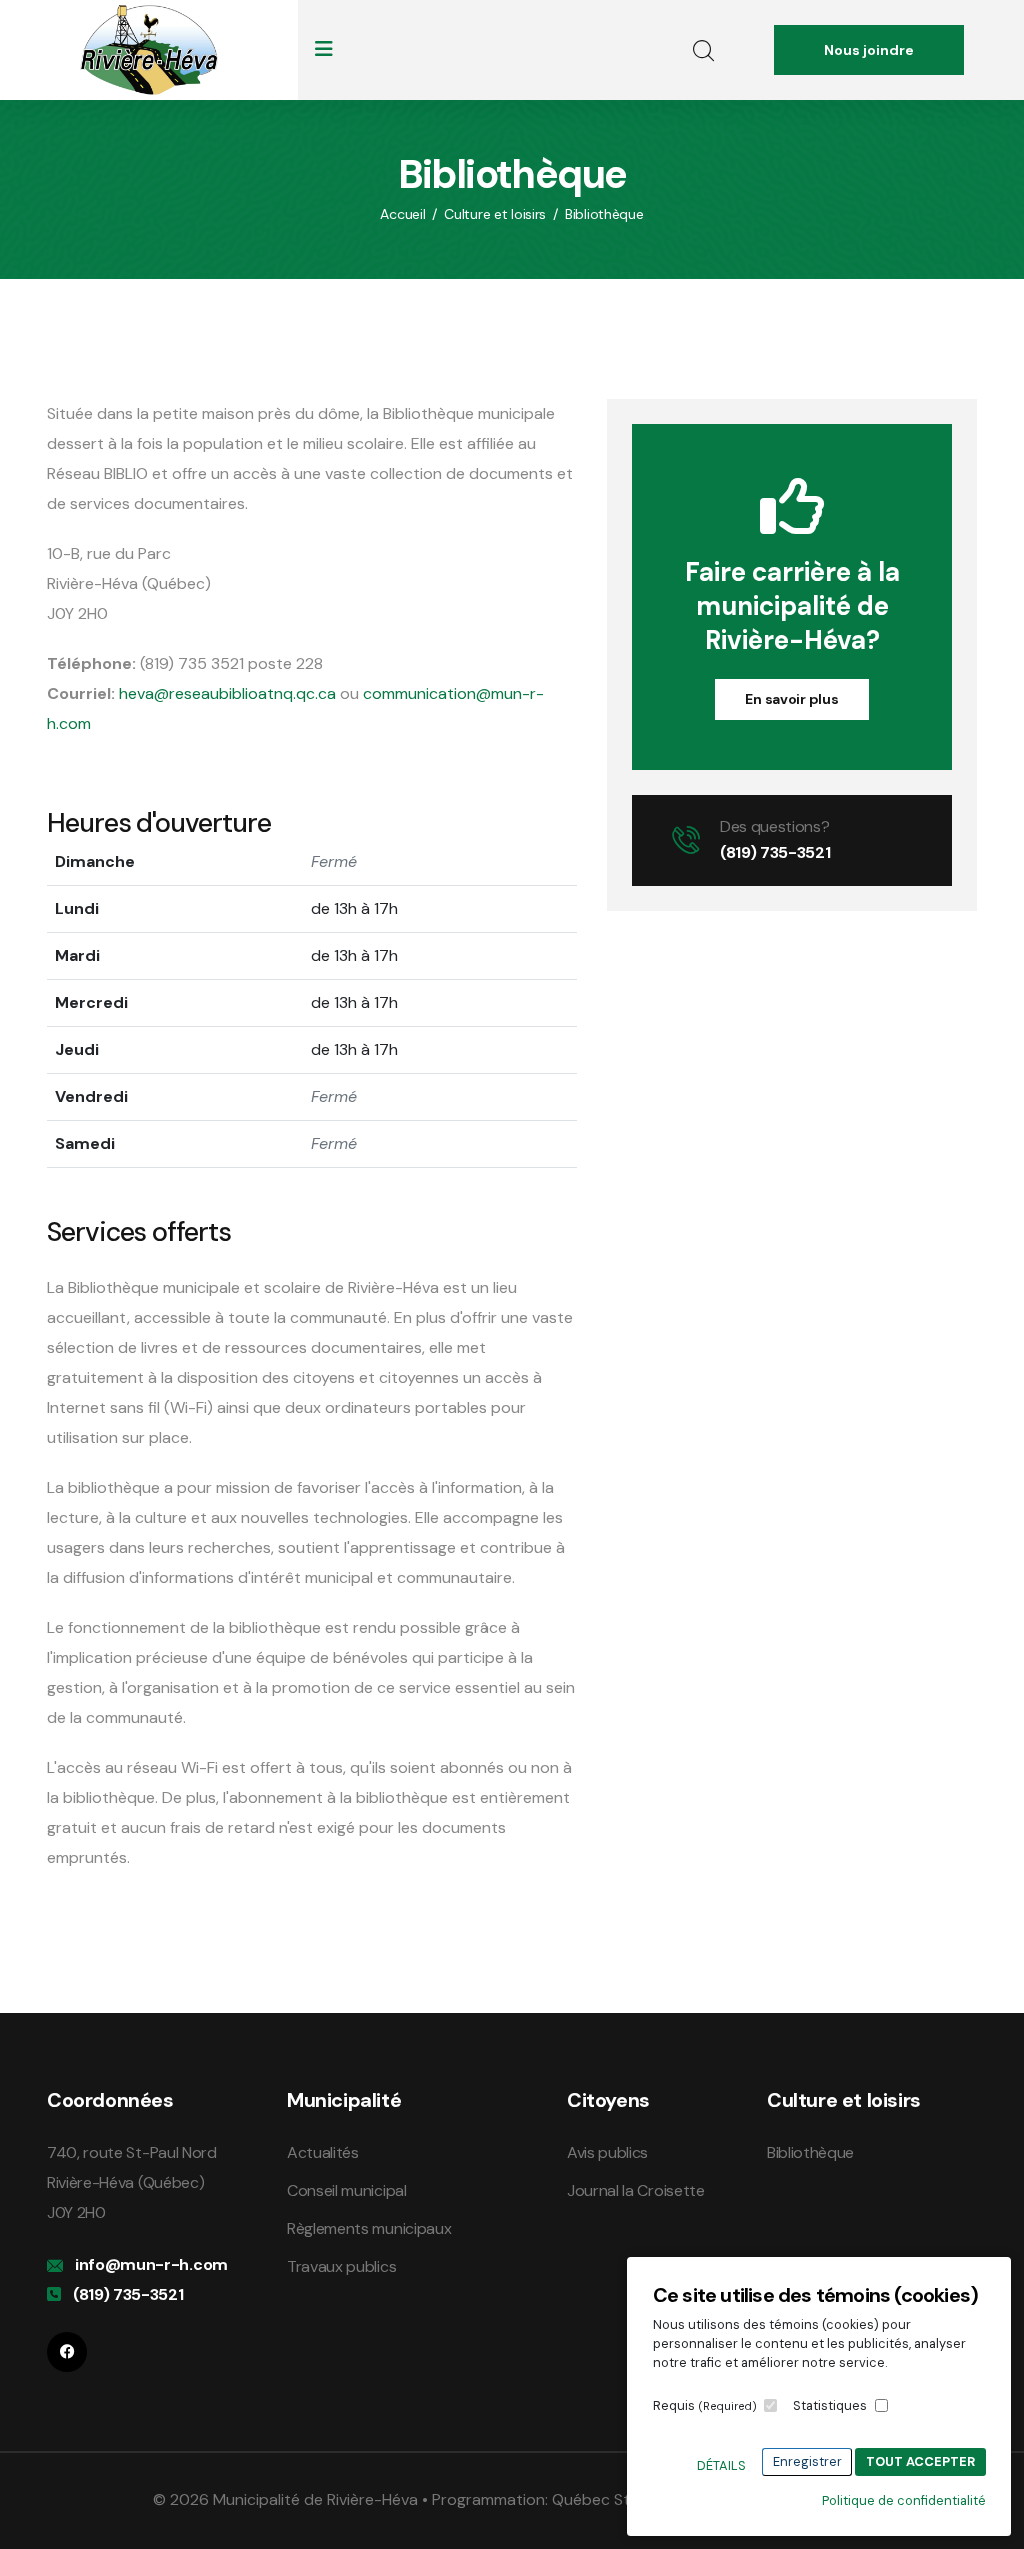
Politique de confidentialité (904, 2500)
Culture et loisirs (495, 214)
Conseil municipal (347, 2190)
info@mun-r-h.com (151, 2264)
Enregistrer (807, 2461)
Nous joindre (869, 50)
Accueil (402, 214)
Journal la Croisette (636, 2190)
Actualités (323, 2152)
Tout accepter (920, 2461)
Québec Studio (607, 2499)
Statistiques (830, 2405)
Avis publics (607, 2152)
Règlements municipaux (369, 2228)
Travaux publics (341, 2266)
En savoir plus (791, 699)
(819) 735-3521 (775, 852)
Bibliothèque (604, 214)
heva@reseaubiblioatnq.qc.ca (227, 693)
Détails (721, 2465)
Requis (705, 2405)
